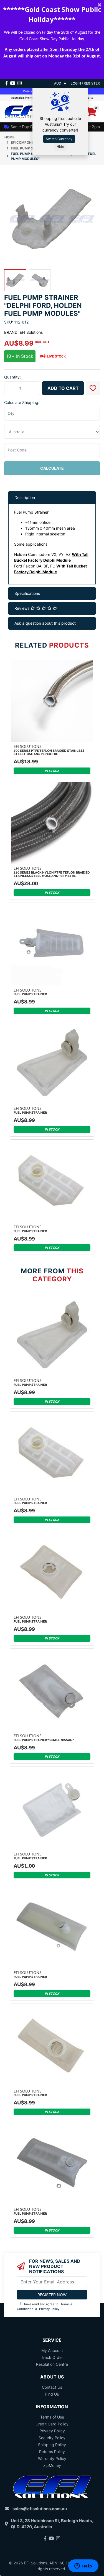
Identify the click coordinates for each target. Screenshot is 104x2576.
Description (25, 497)
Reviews (22, 608)
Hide (60, 147)
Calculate (52, 468)
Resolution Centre (52, 2364)
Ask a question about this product (45, 623)
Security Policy (52, 2438)
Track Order (52, 2357)
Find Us (52, 2394)
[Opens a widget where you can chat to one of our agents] (83, 2566)
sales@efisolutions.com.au (40, 2509)
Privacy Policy (49, 2309)
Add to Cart (63, 388)
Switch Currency (59, 139)
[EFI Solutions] (26, 111)
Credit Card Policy (52, 2424)
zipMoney (52, 2465)
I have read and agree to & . (45, 2306)
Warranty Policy (52, 2458)
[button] (93, 388)
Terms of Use (52, 2417)
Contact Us (52, 2387)
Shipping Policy (52, 2445)
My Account (52, 2350)
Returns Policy (52, 2452)
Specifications (27, 593)
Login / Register (85, 83)
